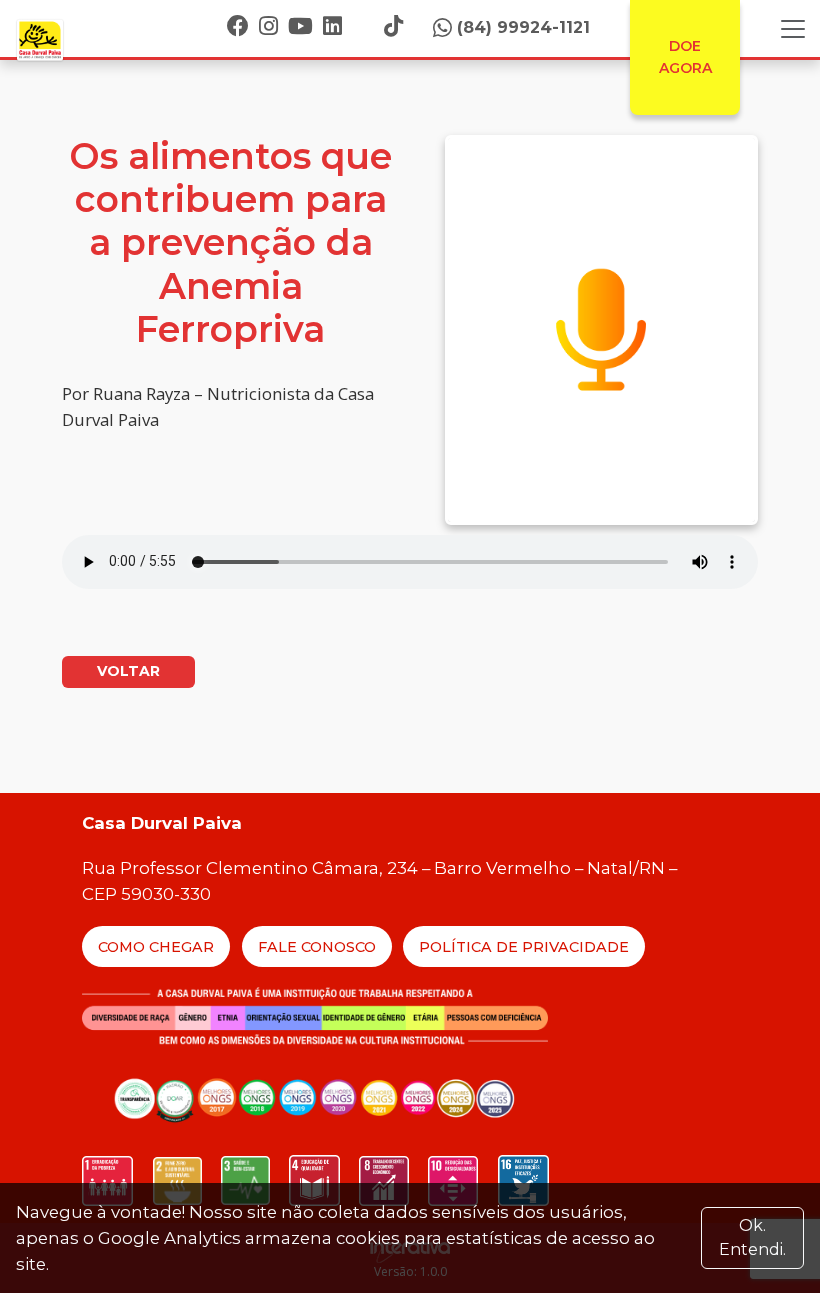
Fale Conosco (317, 947)
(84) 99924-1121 (523, 27)
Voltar (128, 671)
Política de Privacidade (524, 947)
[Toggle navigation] (793, 29)
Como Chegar (156, 947)
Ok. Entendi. (752, 1237)
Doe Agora (685, 57)
